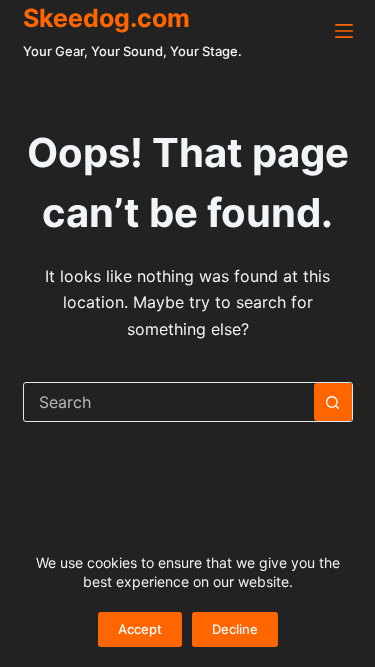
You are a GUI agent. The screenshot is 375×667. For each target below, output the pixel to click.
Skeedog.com (106, 18)
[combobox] (169, 402)
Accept (140, 629)
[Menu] (344, 31)
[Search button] (333, 402)
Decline (235, 629)
